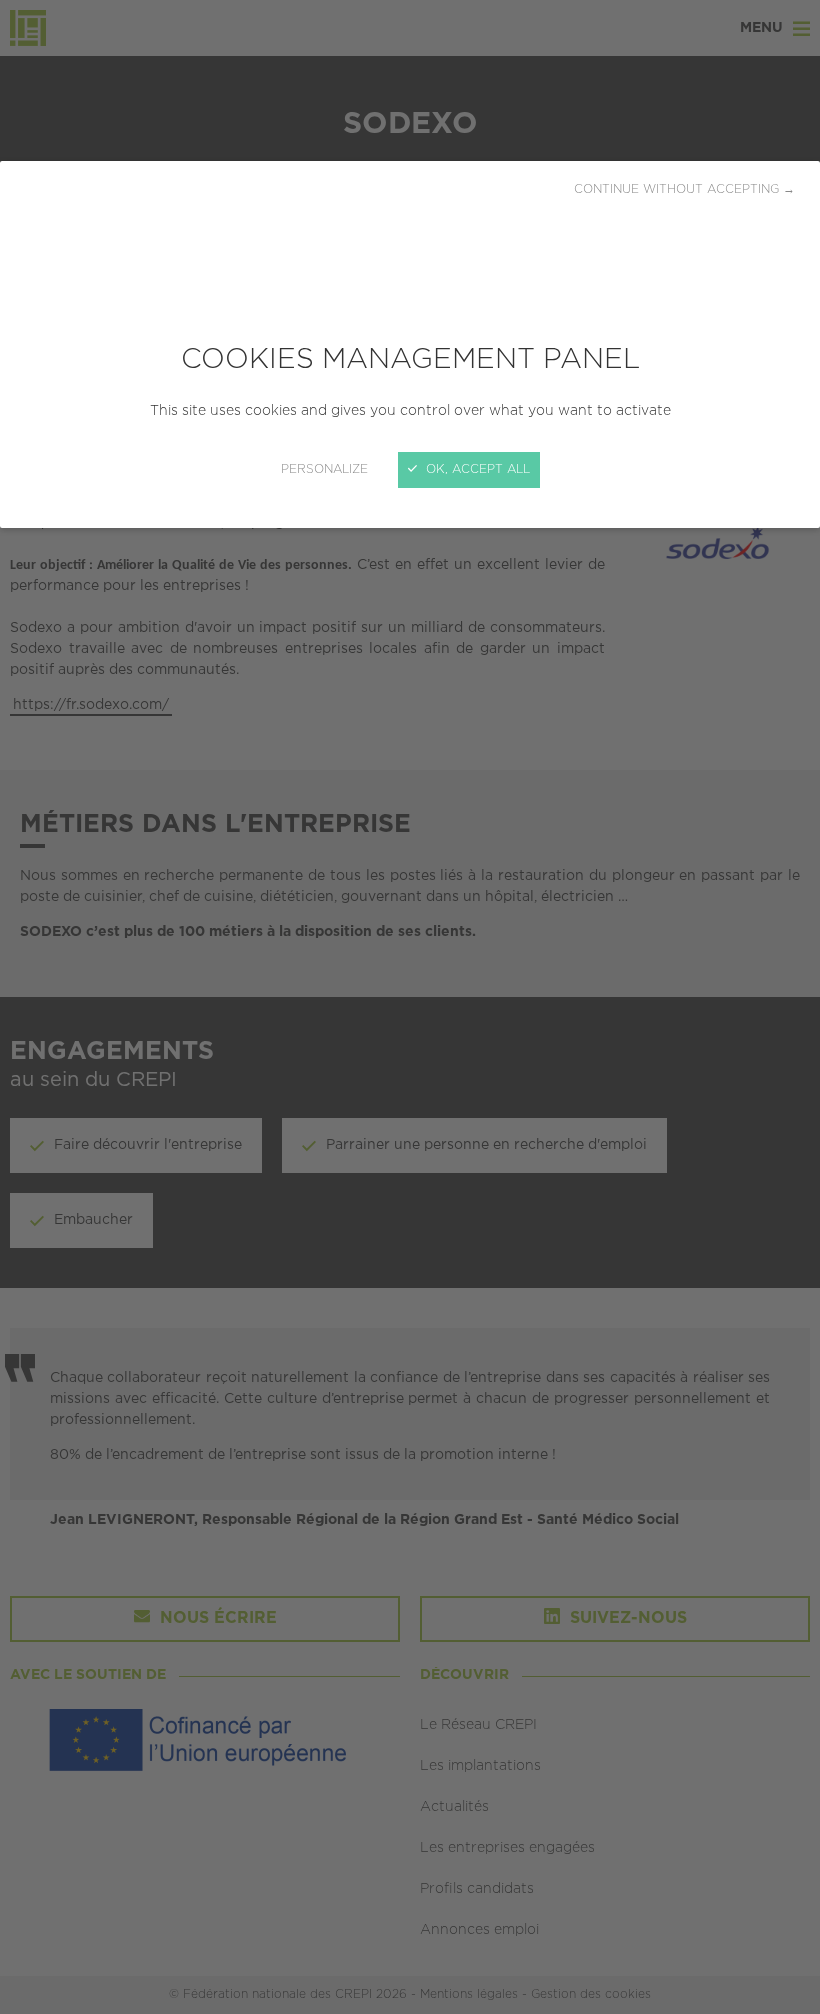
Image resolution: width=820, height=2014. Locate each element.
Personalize (324, 469)
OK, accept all (476, 469)
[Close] (410, 1007)
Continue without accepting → (684, 189)
